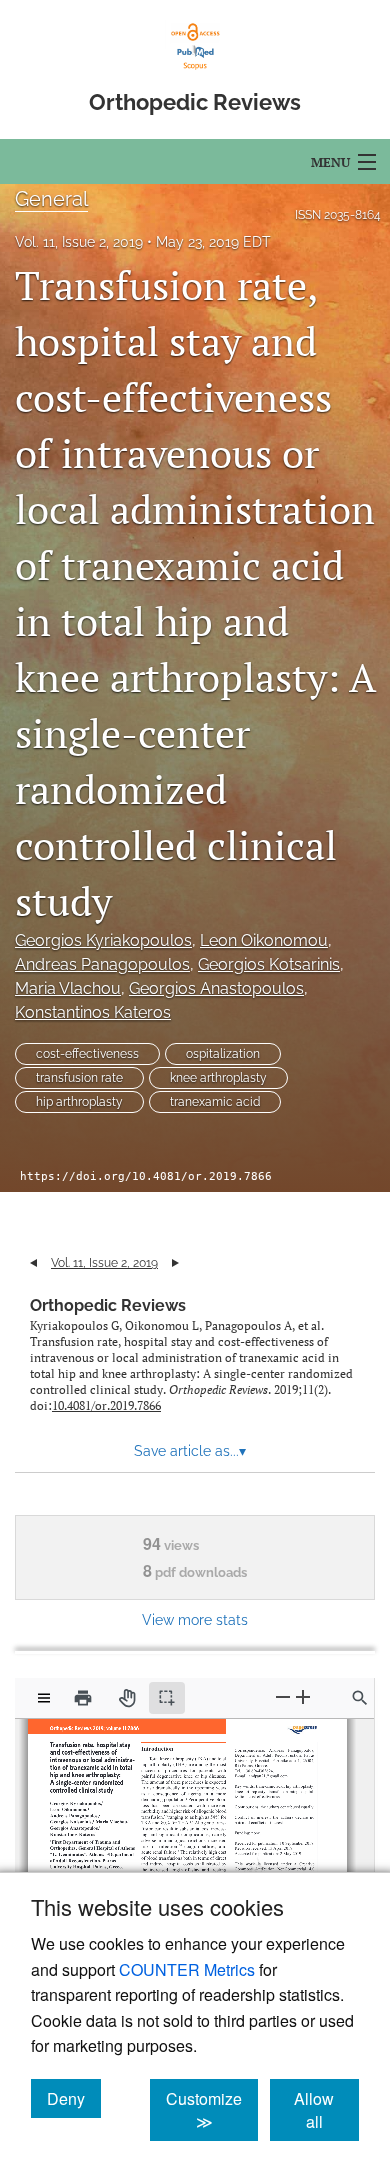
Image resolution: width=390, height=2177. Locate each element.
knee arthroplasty (218, 1078)
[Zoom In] (303, 1697)
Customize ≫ (212, 2110)
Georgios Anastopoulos (216, 988)
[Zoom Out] (283, 1697)
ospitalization (223, 1054)
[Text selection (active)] (167, 1698)
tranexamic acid (215, 1102)
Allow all (326, 2110)
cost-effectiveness (87, 1054)
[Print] (83, 1698)
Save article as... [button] (190, 1451)
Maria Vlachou (68, 988)
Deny (74, 2098)
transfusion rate (79, 1078)
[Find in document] (360, 1698)
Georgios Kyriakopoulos (103, 940)
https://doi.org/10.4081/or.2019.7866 (146, 1176)
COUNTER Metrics (187, 1969)
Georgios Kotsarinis (269, 964)
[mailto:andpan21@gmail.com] (261, 1771)
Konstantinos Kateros (93, 1012)
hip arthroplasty (79, 1102)
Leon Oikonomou (264, 940)
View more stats (195, 1619)
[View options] (44, 1698)
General (51, 199)
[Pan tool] (127, 1698)
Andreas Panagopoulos (102, 964)
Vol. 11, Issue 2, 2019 (79, 242)
